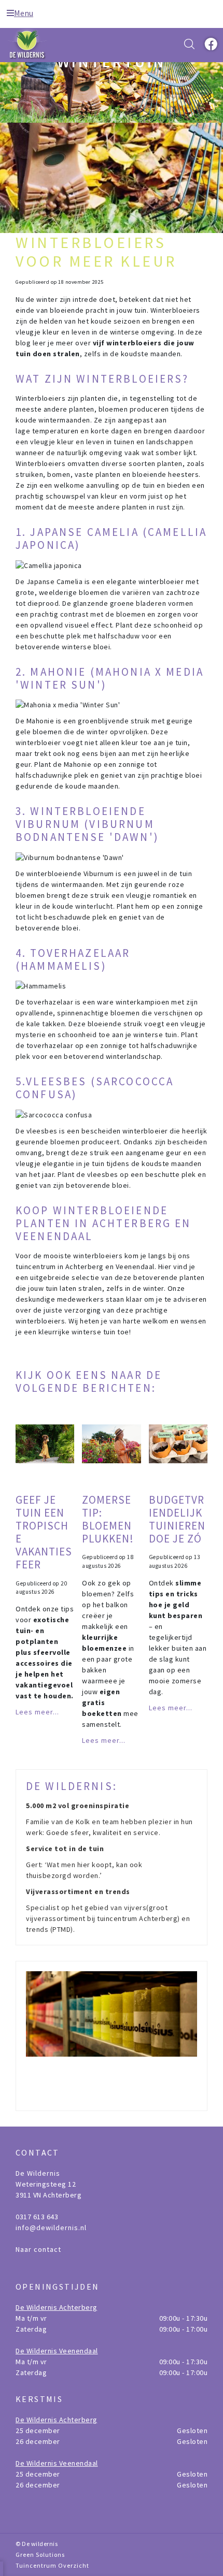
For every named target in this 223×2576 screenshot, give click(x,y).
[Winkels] (112, 2036)
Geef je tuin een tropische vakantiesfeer (44, 1532)
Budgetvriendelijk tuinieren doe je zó (177, 1519)
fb (210, 44)
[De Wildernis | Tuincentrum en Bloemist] (28, 44)
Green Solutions (40, 2555)
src (189, 44)
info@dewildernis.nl (51, 2228)
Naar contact (38, 2249)
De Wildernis (38, 2173)
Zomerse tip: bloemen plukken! (108, 1519)
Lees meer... (37, 1712)
